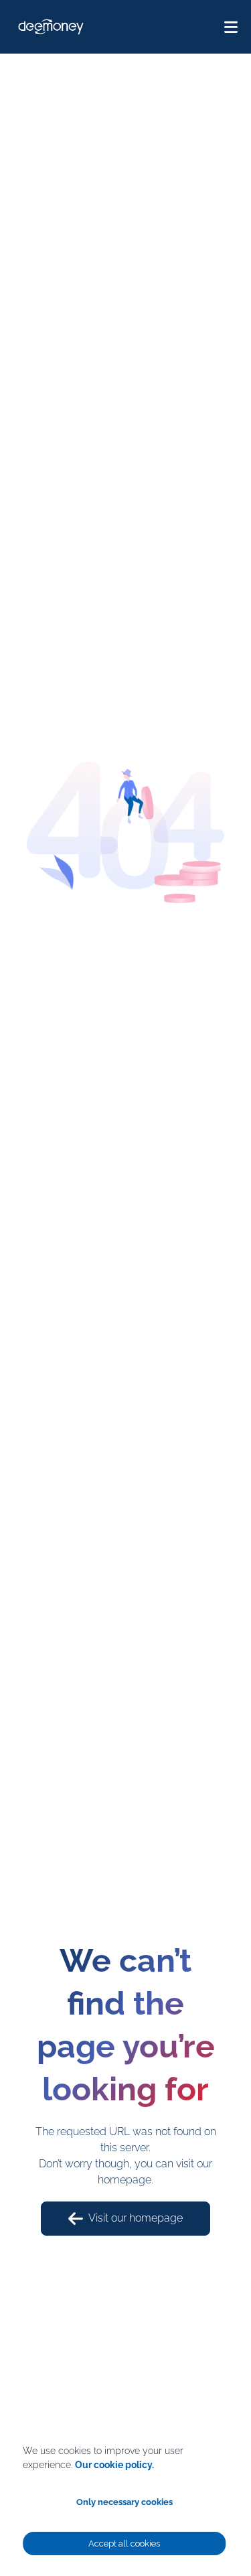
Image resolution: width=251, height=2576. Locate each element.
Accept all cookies (124, 2544)
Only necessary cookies (124, 2502)
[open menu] (231, 27)
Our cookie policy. (114, 2465)
